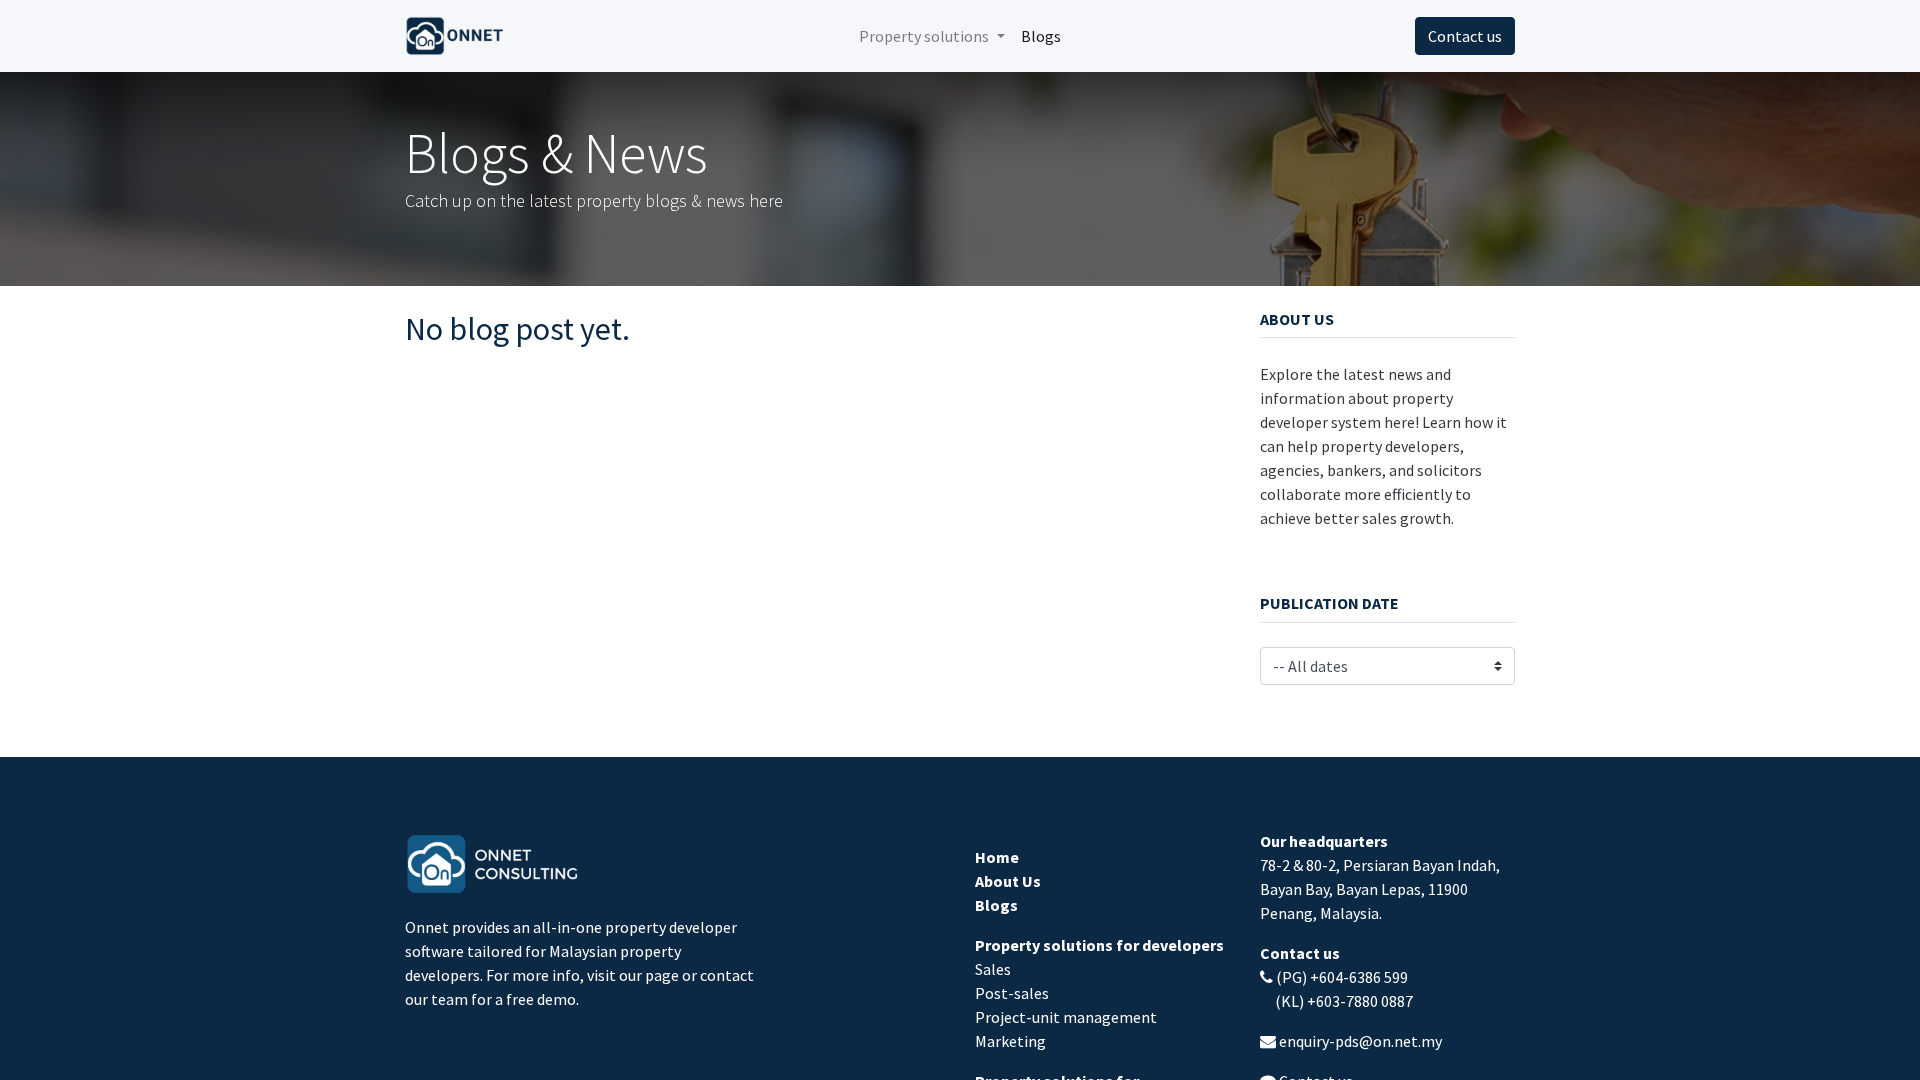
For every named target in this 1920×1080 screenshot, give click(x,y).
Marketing (1010, 1041)
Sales (993, 969)
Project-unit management (1066, 1017)
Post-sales (1012, 993)
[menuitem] (1041, 36)
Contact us (1465, 36)
